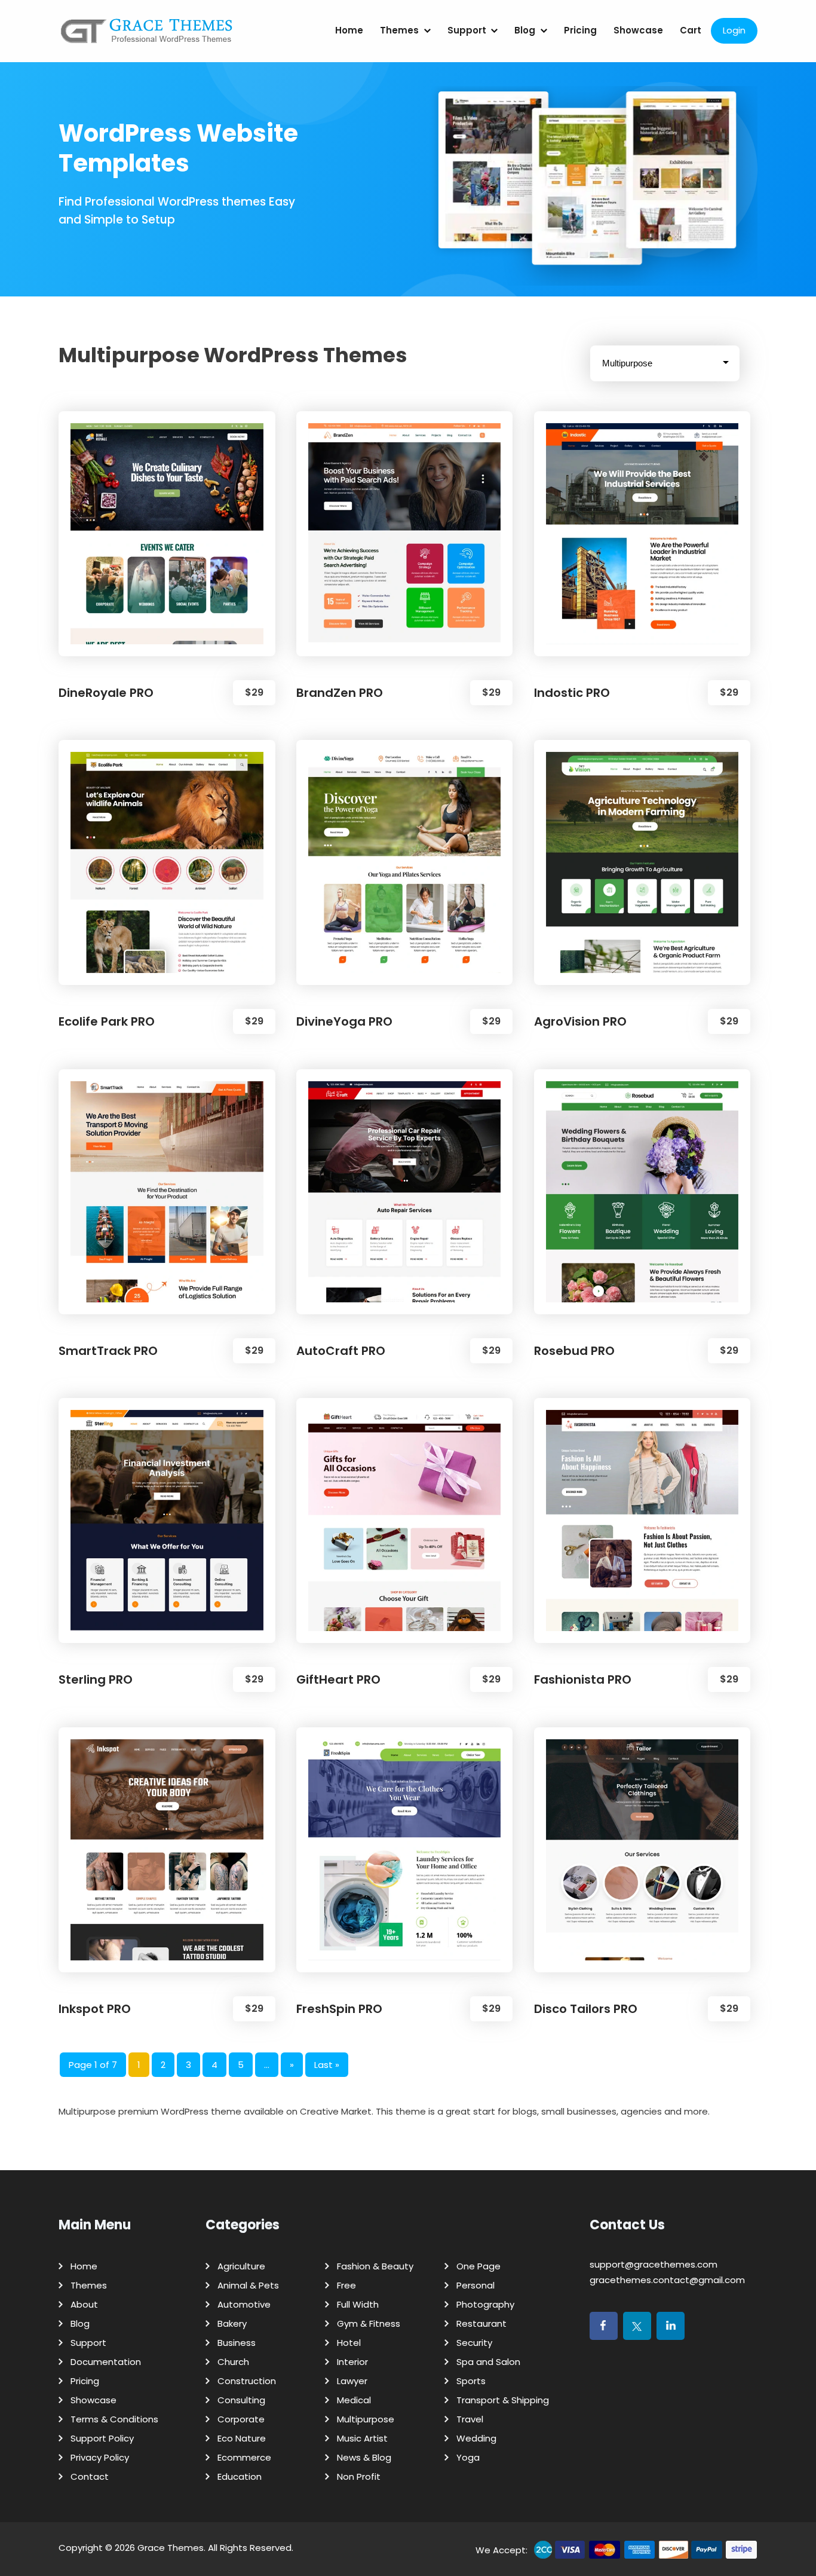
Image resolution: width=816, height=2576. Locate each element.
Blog (525, 30)
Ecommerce (244, 2457)
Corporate (241, 2419)
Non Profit (359, 2476)
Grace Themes (171, 2548)
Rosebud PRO (574, 1351)
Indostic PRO (572, 693)
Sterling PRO (96, 1679)
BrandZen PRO (340, 693)
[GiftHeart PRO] (405, 1520)
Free (346, 2285)
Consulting (241, 2400)
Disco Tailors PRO (586, 2009)
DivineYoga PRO (344, 1021)
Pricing (580, 30)
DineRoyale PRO (106, 693)
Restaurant (481, 2323)
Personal (476, 2285)
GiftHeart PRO (338, 1679)
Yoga (468, 2457)
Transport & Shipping (503, 2400)
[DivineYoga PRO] (405, 862)
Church (233, 2362)
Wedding (476, 2438)
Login (734, 30)
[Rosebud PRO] (642, 1192)
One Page (478, 2266)
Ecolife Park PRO (107, 1021)
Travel (470, 2419)
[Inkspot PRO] (167, 1850)
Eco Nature (242, 2438)
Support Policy (102, 2438)
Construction (247, 2381)
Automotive (244, 2304)
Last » (327, 2065)
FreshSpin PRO (339, 2009)
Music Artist (362, 2438)
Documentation (106, 2362)
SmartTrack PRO (108, 1351)
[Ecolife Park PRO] (167, 862)
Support (467, 30)
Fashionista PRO (583, 1679)
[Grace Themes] (147, 36)
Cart (691, 30)
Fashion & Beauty (375, 2266)
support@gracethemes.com (654, 2264)
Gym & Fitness (369, 2323)
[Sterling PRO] (167, 1520)
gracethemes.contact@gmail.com (667, 2280)
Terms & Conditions (114, 2419)
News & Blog (364, 2457)
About (84, 2304)
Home (349, 30)
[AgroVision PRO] (642, 862)
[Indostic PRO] (642, 534)
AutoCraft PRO (341, 1351)
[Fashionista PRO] (642, 1520)
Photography (485, 2304)
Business (237, 2343)
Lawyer (352, 2381)
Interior (352, 2362)
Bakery (232, 2323)
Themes (399, 30)
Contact (90, 2476)
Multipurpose (366, 2419)
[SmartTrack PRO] (167, 1192)
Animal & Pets (248, 2285)
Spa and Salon (488, 2362)
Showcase (638, 30)
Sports (471, 2381)
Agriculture (241, 2266)
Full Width (358, 2304)
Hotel (349, 2343)
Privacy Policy (100, 2457)
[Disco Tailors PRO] (642, 1850)
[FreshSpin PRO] (405, 1850)
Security (474, 2343)
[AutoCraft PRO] (405, 1192)
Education (240, 2476)
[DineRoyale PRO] (167, 534)
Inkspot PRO (95, 2009)
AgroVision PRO (580, 1021)
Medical (354, 2400)
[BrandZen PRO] (405, 534)
